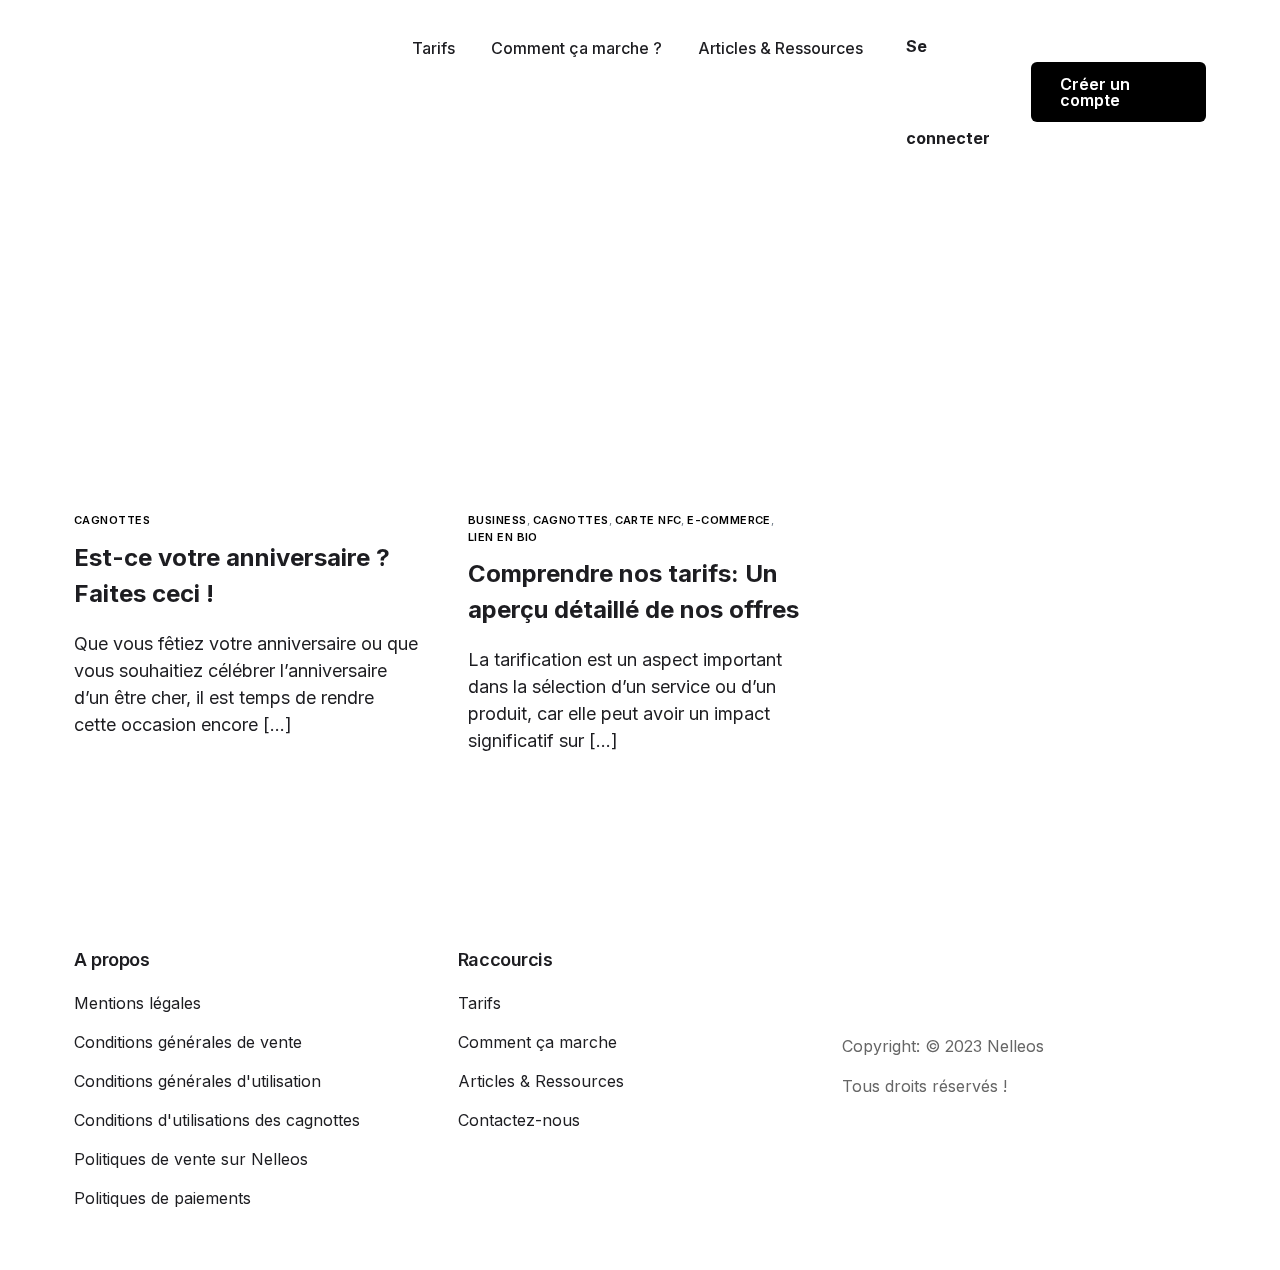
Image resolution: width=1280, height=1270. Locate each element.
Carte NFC (648, 520)
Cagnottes (112, 520)
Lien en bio (503, 537)
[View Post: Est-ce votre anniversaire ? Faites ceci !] (246, 382)
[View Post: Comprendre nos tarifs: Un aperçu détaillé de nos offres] (640, 382)
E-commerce (728, 520)
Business (497, 520)
